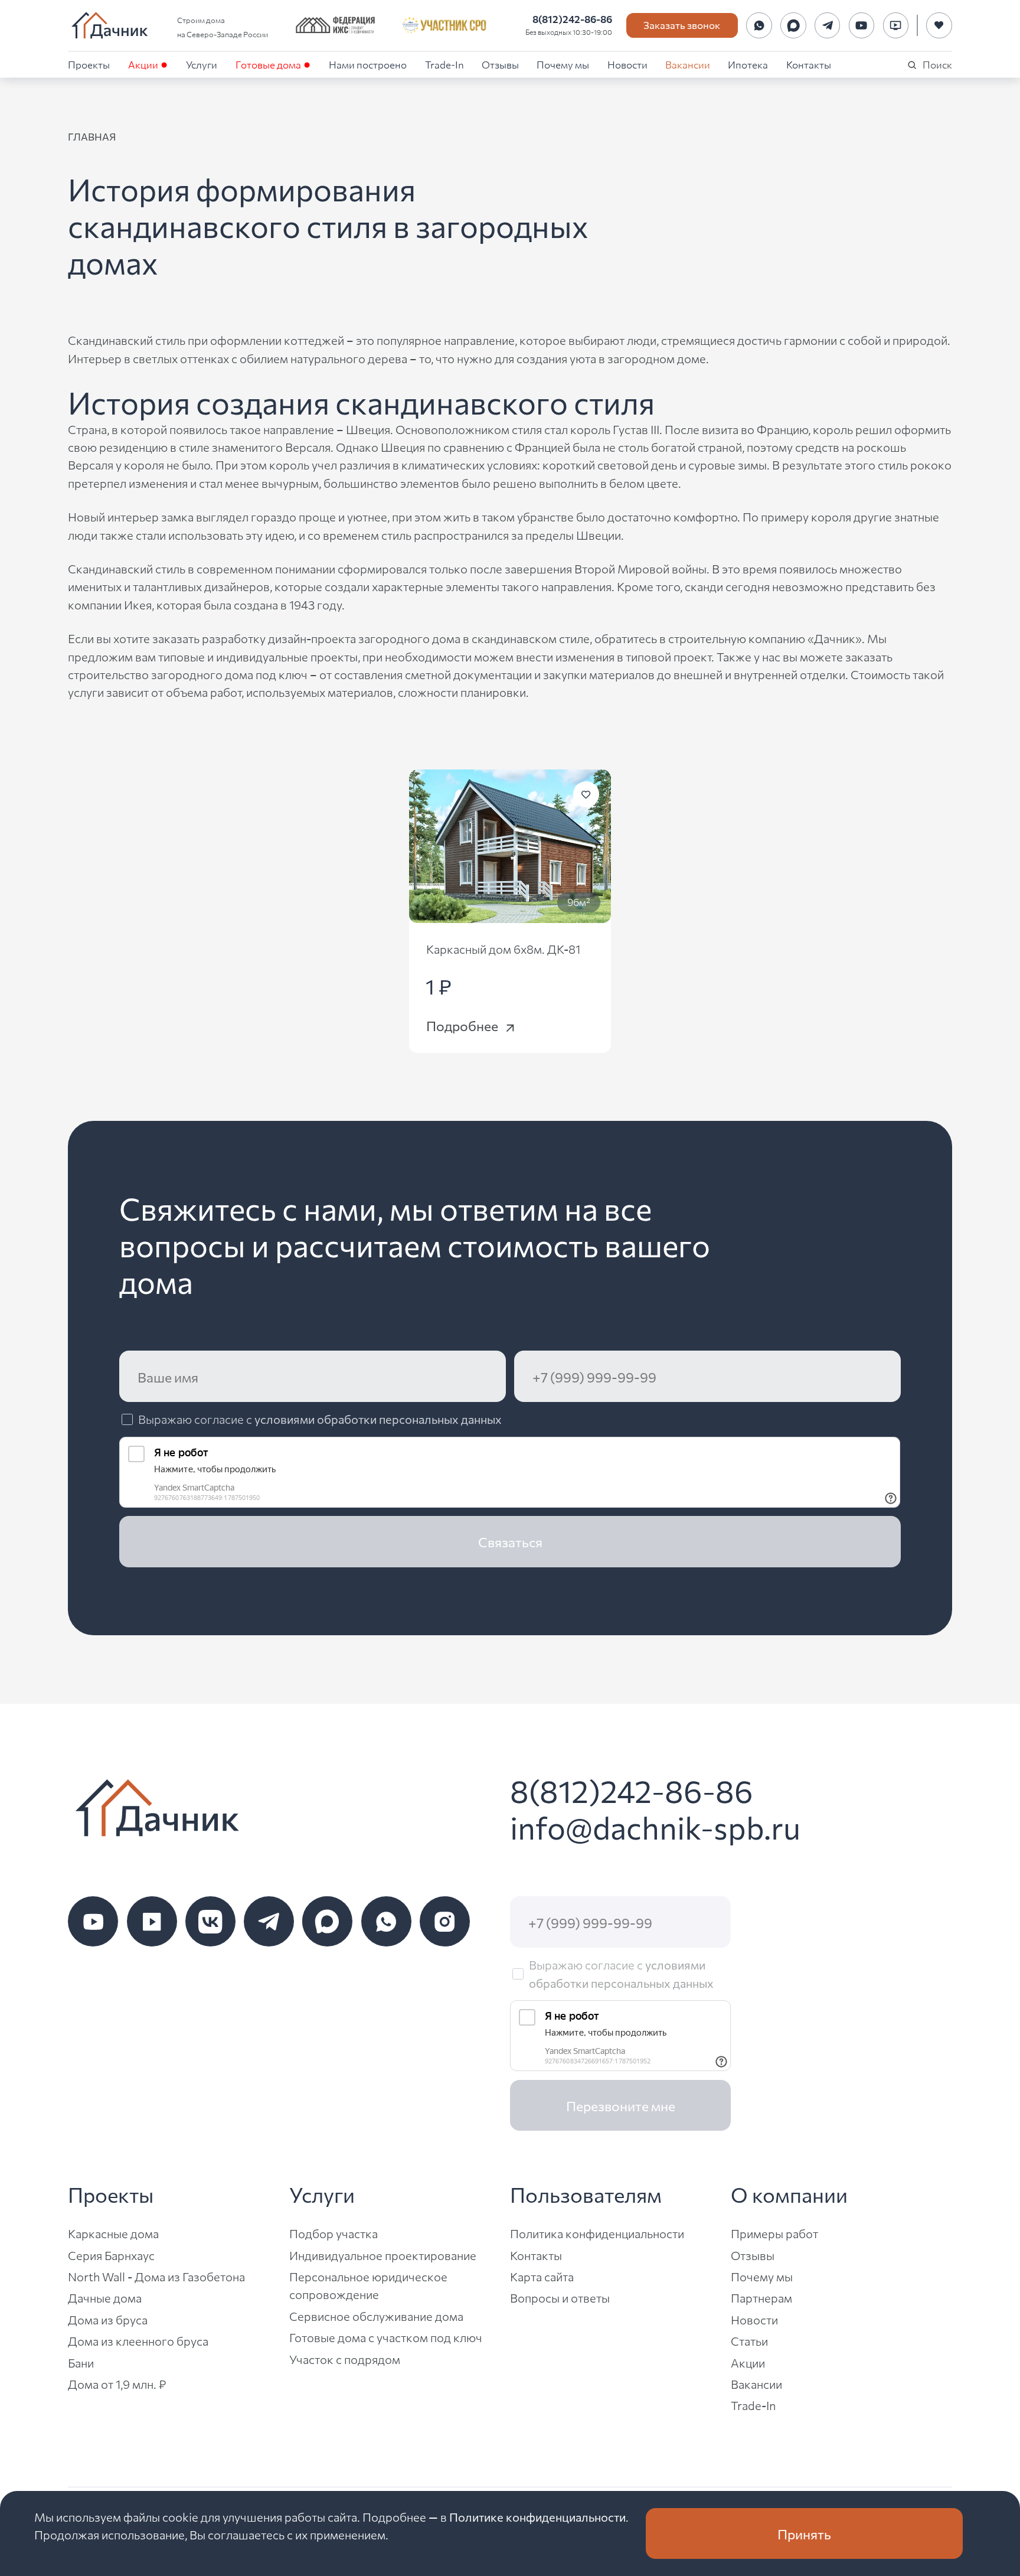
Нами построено (368, 64)
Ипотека (748, 64)
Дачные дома (105, 2298)
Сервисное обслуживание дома (376, 2316)
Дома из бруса (108, 2319)
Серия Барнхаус (111, 2255)
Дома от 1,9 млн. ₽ (117, 2384)
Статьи (749, 2341)
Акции (143, 64)
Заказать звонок (682, 25)
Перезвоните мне (621, 2105)
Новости (627, 64)
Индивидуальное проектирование (383, 2255)
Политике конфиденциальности (537, 2517)
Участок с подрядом (345, 2359)
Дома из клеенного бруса (138, 2341)
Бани (81, 2363)
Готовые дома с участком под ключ (386, 2337)
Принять (804, 2533)
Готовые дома (268, 64)
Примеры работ (774, 2233)
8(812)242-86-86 (572, 19)
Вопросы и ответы (560, 2298)
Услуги (202, 64)
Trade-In (444, 64)
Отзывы (500, 64)
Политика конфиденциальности (597, 2233)
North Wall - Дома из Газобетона (156, 2276)
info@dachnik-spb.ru (655, 1827)
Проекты (89, 64)
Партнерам (761, 2298)
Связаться (510, 1541)
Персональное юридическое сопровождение (368, 2285)
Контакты (809, 64)
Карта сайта (542, 2276)
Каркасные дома (113, 2233)
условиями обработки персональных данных (378, 1419)
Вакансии (688, 64)
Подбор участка (334, 2233)
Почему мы (563, 64)
